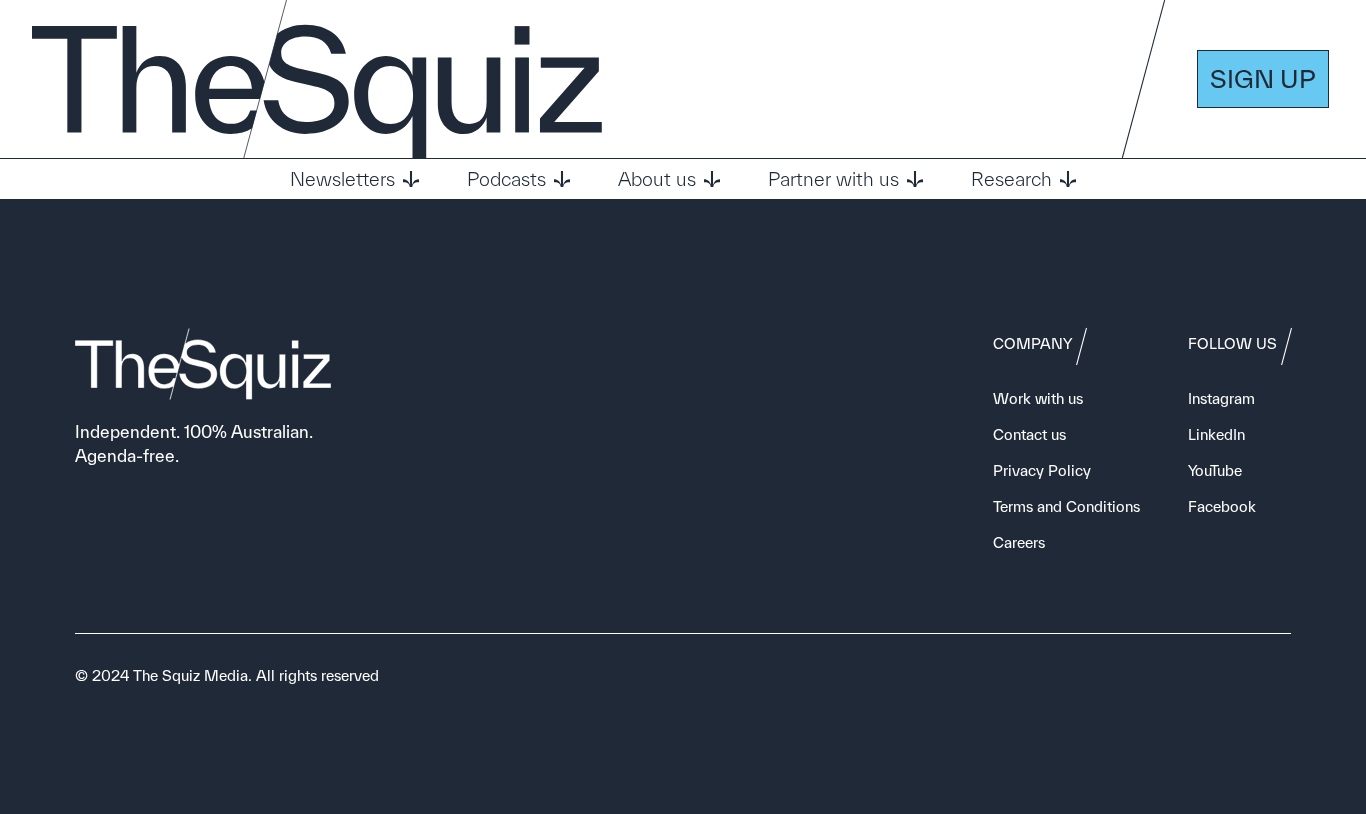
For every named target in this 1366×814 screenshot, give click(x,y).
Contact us (1029, 434)
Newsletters (342, 179)
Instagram (1221, 398)
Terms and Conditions (1066, 506)
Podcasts (506, 179)
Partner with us (833, 179)
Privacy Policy (1042, 470)
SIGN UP (1263, 78)
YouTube (1215, 470)
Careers (1019, 542)
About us (657, 179)
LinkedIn (1216, 434)
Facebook (1222, 506)
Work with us (1038, 398)
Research (1011, 179)
